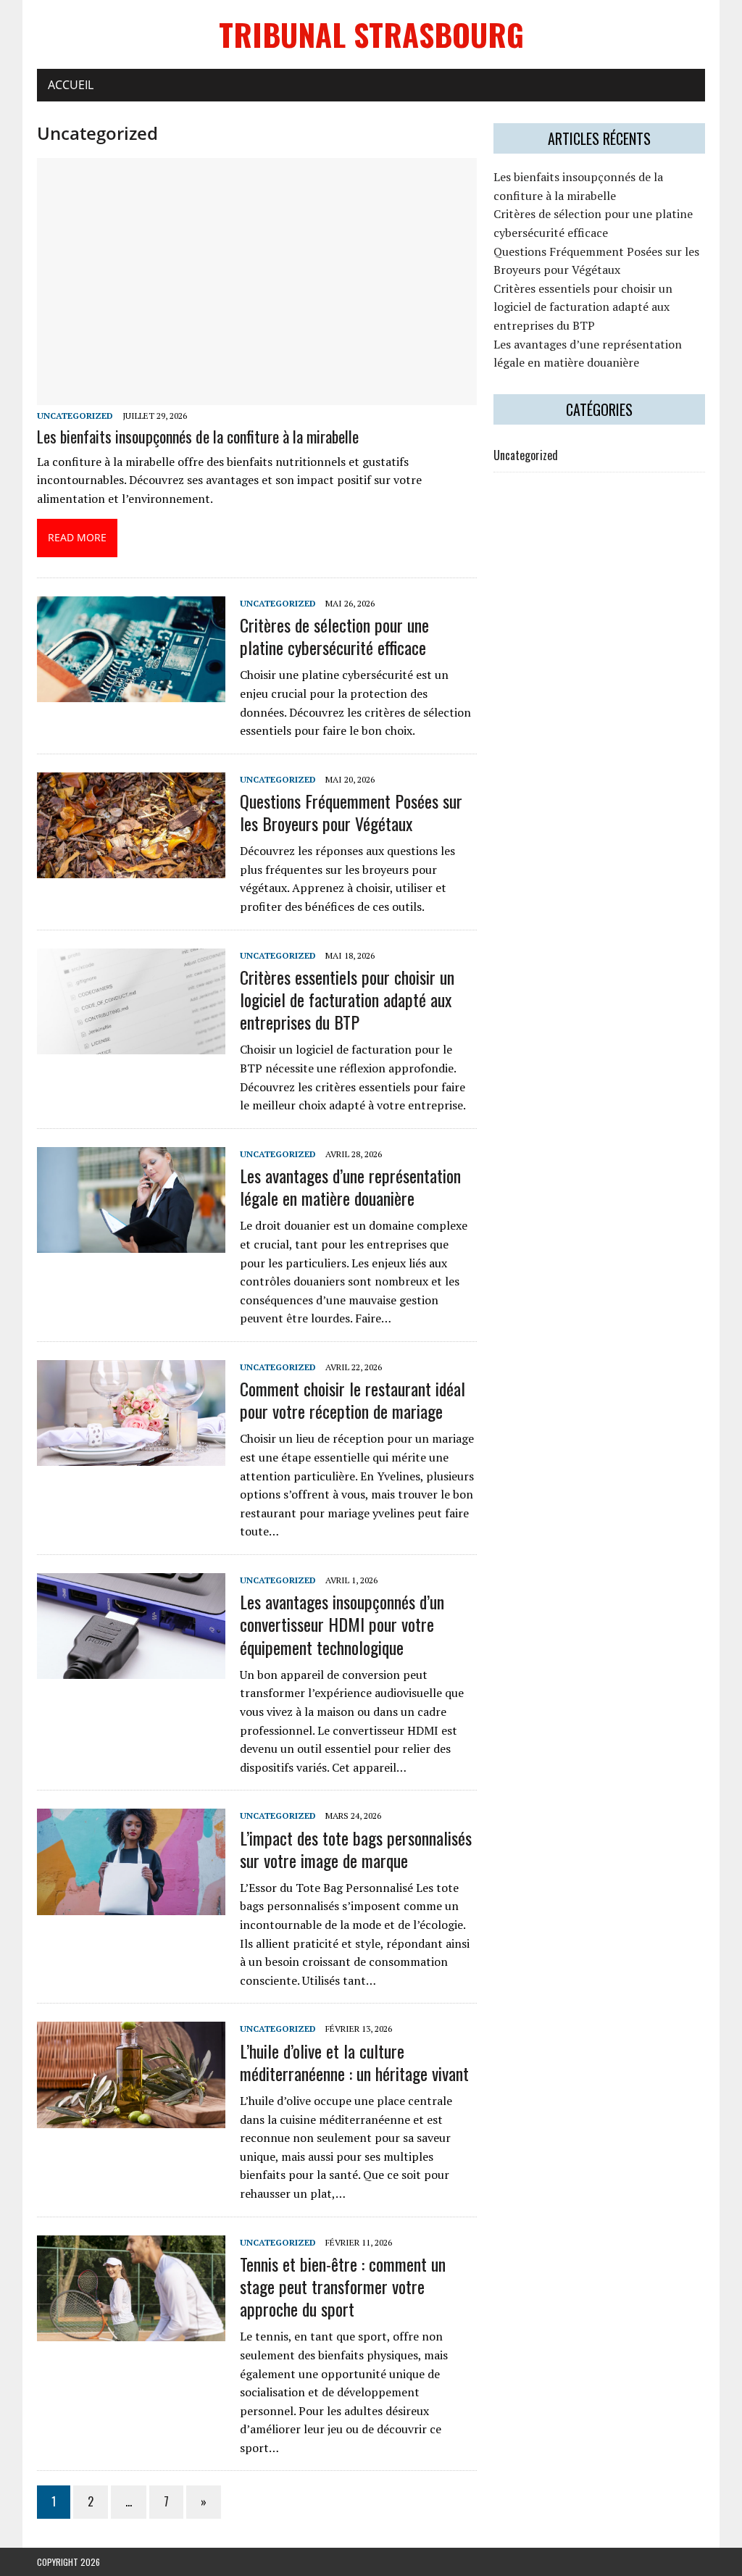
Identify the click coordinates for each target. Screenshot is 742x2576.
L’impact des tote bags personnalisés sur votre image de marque (356, 1849)
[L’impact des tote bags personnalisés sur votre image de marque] (131, 1905)
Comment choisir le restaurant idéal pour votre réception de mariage (353, 1400)
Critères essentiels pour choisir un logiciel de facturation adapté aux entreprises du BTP (347, 999)
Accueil (71, 85)
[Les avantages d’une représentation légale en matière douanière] (131, 1243)
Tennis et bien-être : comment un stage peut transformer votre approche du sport (343, 2286)
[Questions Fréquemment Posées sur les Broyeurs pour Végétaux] (131, 868)
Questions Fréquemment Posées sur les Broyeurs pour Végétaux (351, 812)
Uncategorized (75, 416)
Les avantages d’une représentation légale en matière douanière (350, 1187)
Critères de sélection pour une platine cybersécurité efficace (334, 636)
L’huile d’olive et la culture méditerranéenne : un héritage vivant (354, 2062)
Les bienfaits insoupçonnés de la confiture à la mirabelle (198, 436)
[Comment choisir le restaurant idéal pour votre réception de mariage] (131, 1456)
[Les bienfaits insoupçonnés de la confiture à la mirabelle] (257, 396)
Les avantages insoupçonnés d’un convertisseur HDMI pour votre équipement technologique (342, 1624)
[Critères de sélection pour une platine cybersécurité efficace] (131, 692)
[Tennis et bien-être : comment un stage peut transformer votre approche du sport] (131, 2331)
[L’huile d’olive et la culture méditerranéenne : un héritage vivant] (131, 2118)
